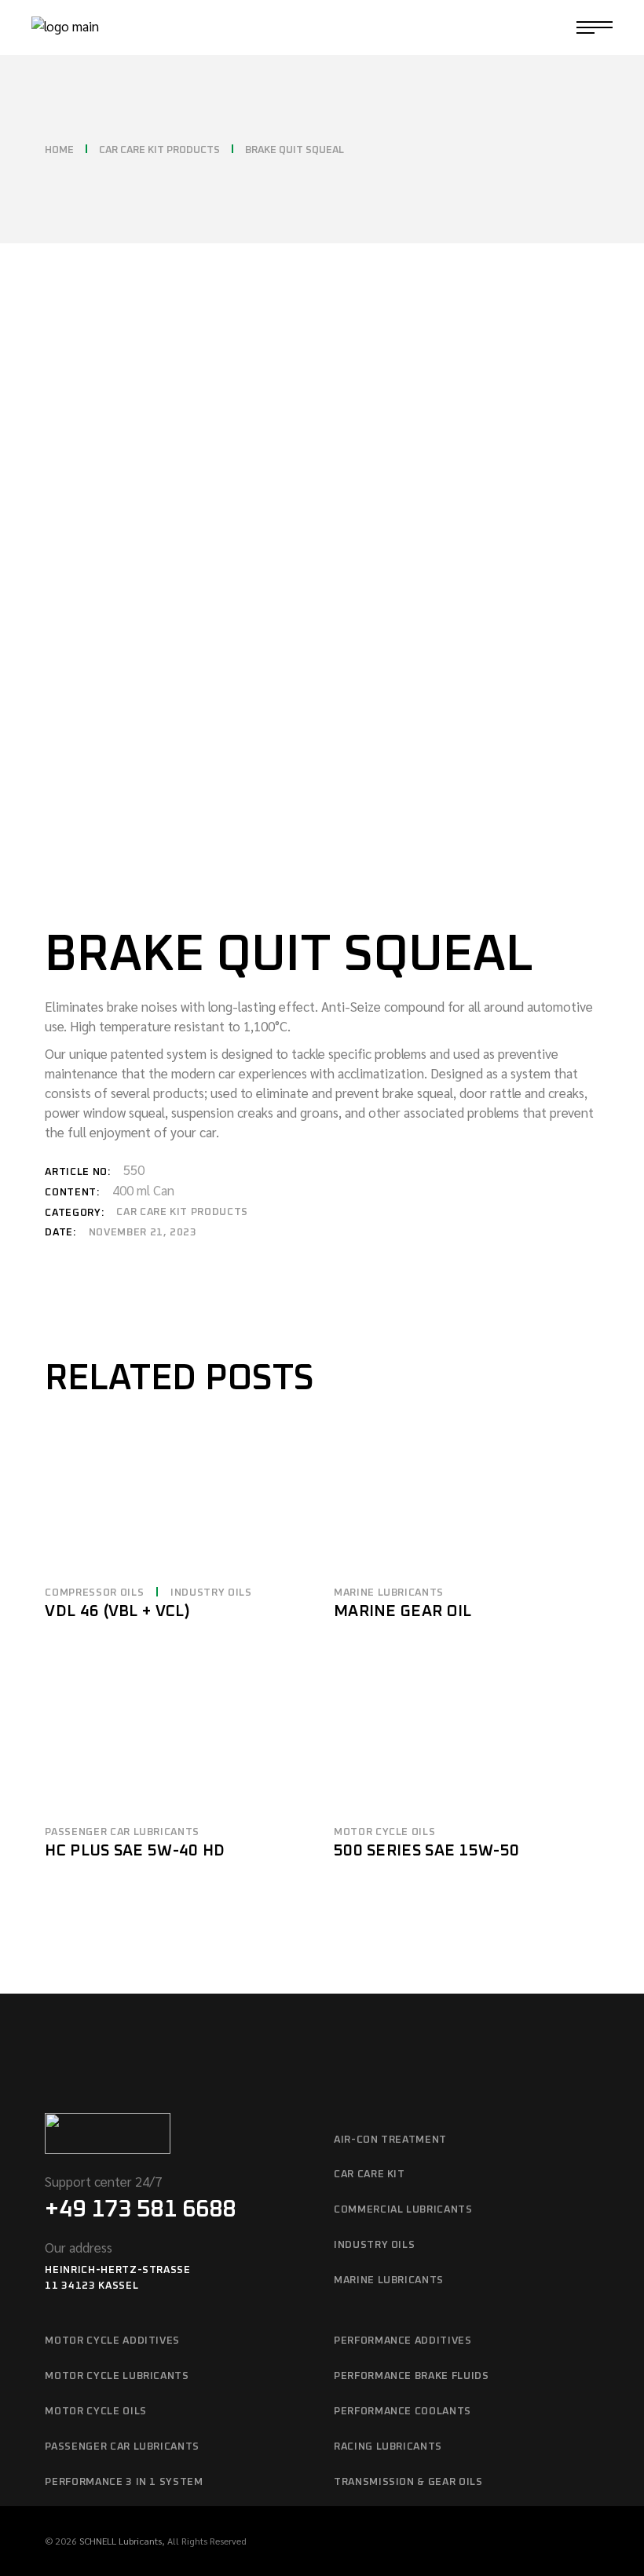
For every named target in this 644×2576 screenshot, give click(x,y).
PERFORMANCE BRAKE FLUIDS (412, 2376)
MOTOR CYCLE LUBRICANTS (117, 2376)
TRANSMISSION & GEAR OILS (408, 2482)
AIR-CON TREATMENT (390, 2140)
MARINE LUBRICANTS (389, 1593)
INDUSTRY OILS (211, 1593)
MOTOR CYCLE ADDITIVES (112, 2341)
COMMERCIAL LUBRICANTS (403, 2210)
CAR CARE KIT (370, 2175)
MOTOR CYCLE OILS (384, 1832)
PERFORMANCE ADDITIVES (403, 2341)
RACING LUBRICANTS (388, 2447)
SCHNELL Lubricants (121, 2541)
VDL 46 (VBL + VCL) (117, 1611)
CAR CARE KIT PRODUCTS (182, 1212)
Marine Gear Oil (403, 1611)
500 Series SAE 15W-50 (426, 1851)
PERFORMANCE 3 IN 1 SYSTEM (124, 2482)
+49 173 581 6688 (140, 2209)
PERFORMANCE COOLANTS (402, 2412)
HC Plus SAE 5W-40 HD (135, 1851)
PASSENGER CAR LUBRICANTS (122, 1832)
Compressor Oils (94, 1593)
